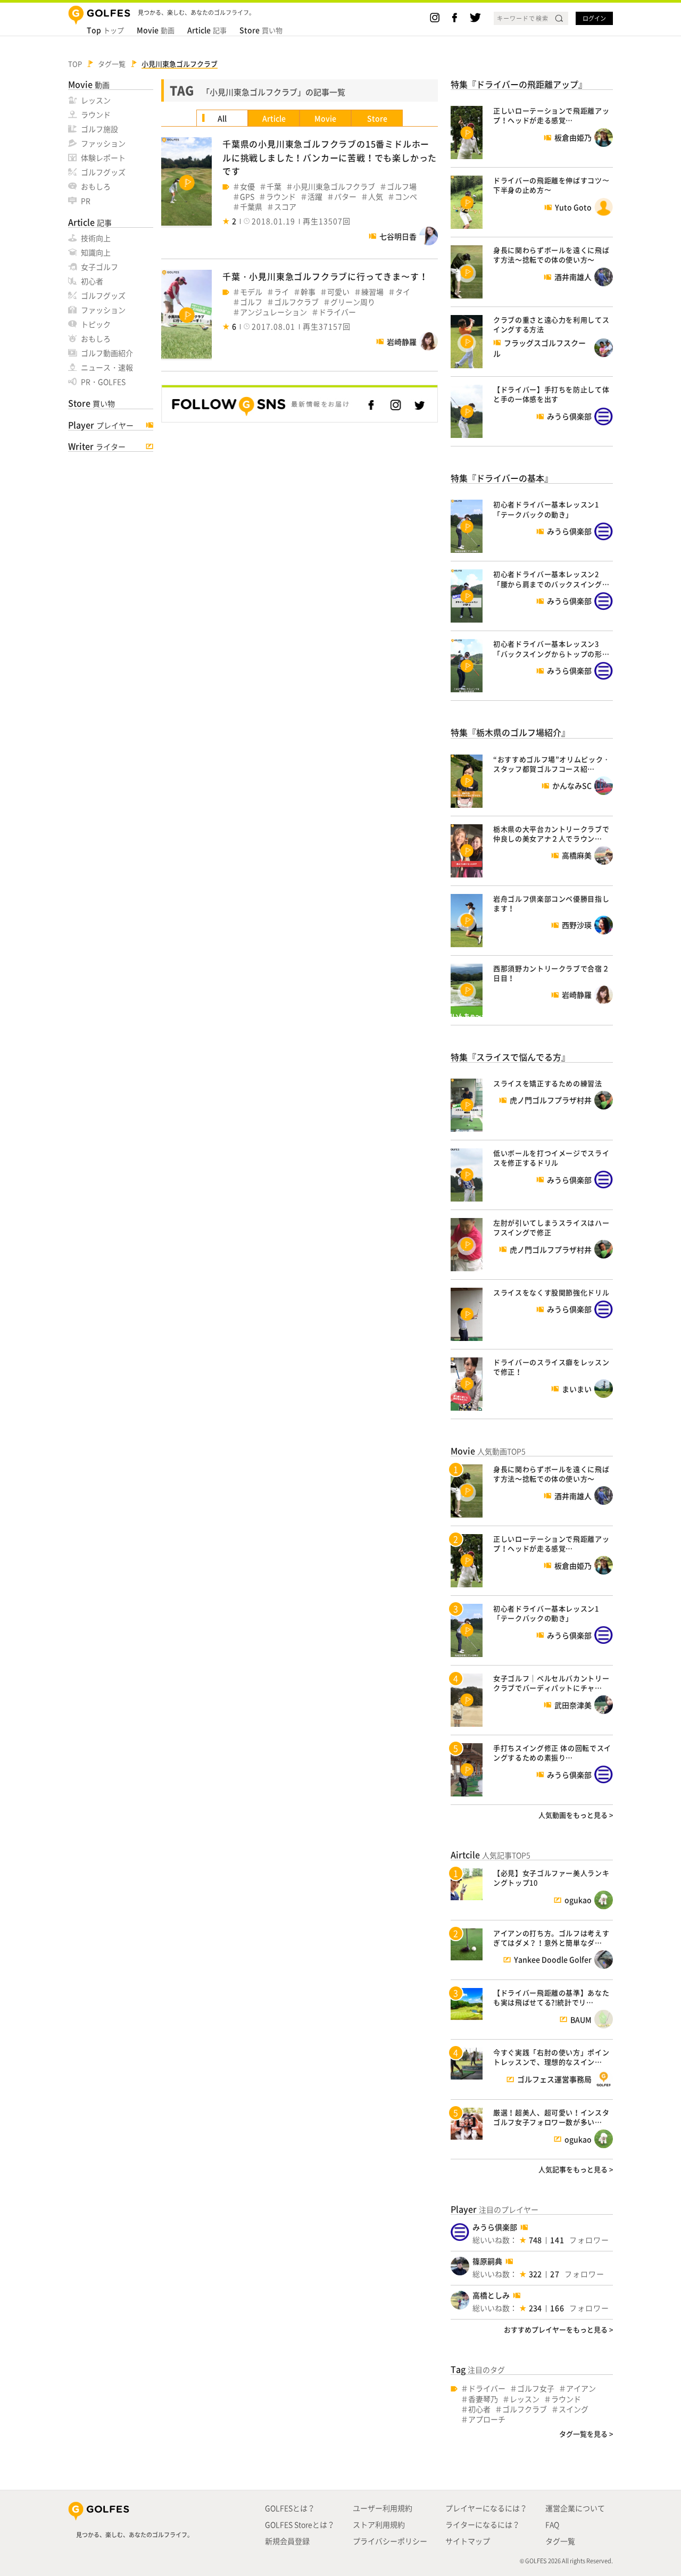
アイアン (581, 2388)
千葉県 (251, 207)
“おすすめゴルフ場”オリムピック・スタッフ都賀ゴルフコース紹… (552, 764)
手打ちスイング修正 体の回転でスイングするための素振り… (552, 1753)
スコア (285, 207)
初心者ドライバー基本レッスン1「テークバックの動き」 (546, 509)
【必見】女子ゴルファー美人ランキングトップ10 (551, 1878)
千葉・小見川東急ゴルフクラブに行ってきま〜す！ (325, 276)
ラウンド (96, 114)
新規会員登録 (287, 2541)
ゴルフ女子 (536, 2388)
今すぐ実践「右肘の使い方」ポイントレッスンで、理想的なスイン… (551, 2057)
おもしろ (96, 186)
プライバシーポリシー (390, 2541)
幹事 (308, 292)
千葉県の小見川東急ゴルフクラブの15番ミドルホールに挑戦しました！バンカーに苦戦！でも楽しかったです (330, 157)
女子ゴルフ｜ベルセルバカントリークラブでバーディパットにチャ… (551, 1683)
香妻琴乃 (483, 2399)
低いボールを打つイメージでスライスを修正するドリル (551, 1158)
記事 (207, 30)
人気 (376, 197)
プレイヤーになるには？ (486, 2508)
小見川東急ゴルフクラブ (334, 187)
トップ (105, 30)
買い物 (261, 30)
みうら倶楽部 (495, 2227)
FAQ (552, 2524)
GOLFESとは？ (290, 2508)
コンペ (406, 197)
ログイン (594, 18)
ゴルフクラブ (296, 302)
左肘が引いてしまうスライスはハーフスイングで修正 (551, 1227)
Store (377, 118)
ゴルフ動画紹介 (107, 353)
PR (86, 201)
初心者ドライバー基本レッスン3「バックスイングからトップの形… (551, 648)
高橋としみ (491, 2295)
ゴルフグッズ (103, 172)
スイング (574, 2409)
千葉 (274, 187)
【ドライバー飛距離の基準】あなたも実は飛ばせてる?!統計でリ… (551, 1997)
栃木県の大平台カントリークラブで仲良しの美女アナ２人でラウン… (551, 834)
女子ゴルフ (99, 267)
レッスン (96, 100)
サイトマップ (468, 2541)
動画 (156, 30)
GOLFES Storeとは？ (300, 2524)
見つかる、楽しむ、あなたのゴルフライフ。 (135, 2535)
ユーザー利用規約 (383, 2508)
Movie (325, 118)
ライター (97, 446)
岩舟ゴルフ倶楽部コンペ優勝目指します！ (551, 903)
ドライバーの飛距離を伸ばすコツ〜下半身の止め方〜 (551, 185)
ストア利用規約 (379, 2524)
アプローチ (487, 2419)
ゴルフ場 (402, 187)
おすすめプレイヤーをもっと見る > (558, 2329)
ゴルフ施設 (99, 129)
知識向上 (96, 252)
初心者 (92, 281)
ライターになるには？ (483, 2524)
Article (274, 118)
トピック (96, 324)
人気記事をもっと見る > (576, 2169)
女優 (247, 187)
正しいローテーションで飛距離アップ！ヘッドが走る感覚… (551, 115)
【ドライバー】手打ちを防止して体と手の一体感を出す (551, 394)
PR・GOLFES (103, 382)
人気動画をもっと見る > (576, 1815)
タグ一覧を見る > (586, 2434)
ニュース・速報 (107, 367)
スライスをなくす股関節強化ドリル (551, 1292)
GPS (247, 197)
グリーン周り (353, 302)
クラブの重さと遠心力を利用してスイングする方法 (551, 324)
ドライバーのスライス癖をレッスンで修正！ (551, 1367)
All (222, 118)
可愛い (338, 292)
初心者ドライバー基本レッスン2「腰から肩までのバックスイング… (551, 579)
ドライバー (337, 312)
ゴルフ (251, 302)
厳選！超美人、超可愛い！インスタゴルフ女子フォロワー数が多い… (551, 2117)
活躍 (315, 197)
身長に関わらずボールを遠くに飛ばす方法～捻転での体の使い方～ (551, 255)
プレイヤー (101, 425)
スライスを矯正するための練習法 (548, 1083)
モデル (251, 292)
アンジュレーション (273, 312)
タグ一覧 (560, 2541)
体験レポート (103, 158)
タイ (403, 292)
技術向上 (96, 238)
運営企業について (575, 2508)
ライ (281, 292)
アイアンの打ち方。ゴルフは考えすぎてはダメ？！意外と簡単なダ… (551, 1938)
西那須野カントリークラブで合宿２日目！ (551, 973)
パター (345, 197)
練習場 (372, 292)
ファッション (103, 143)
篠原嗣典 (487, 2261)
